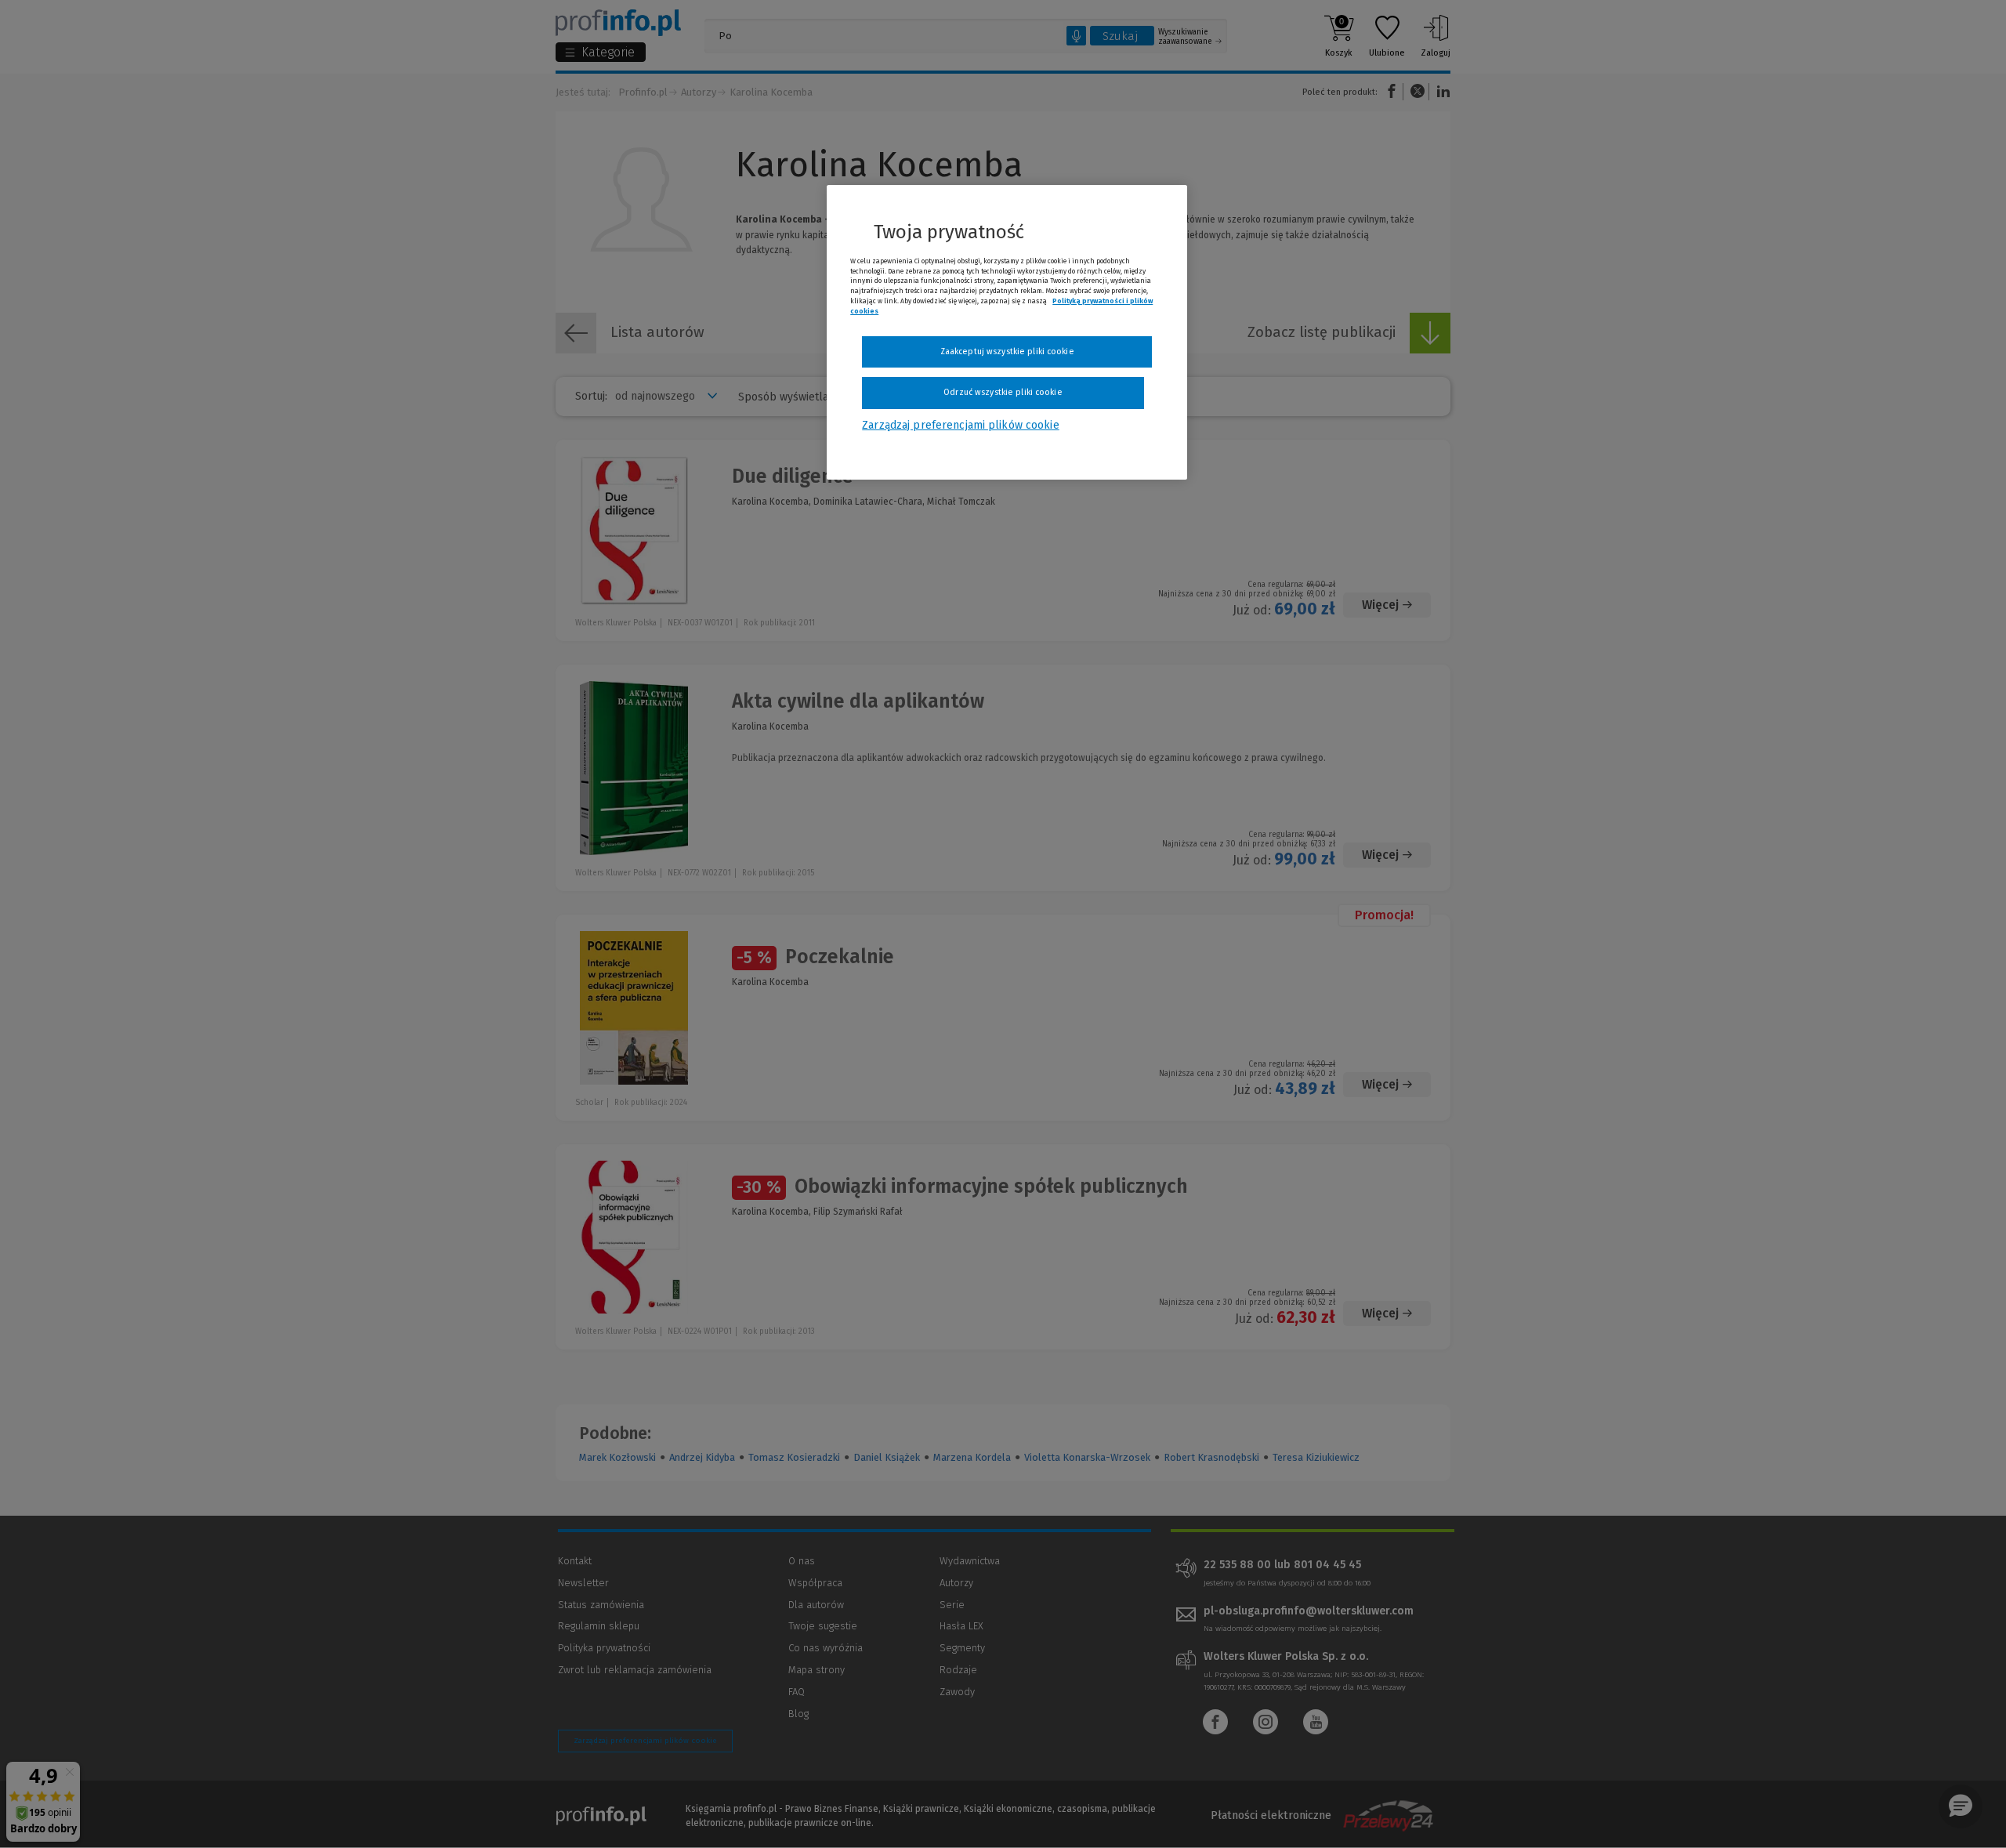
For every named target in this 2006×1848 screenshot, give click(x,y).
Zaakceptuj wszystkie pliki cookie (1007, 351)
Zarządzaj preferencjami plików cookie (960, 425)
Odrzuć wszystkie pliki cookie (1003, 392)
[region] (1007, 332)
